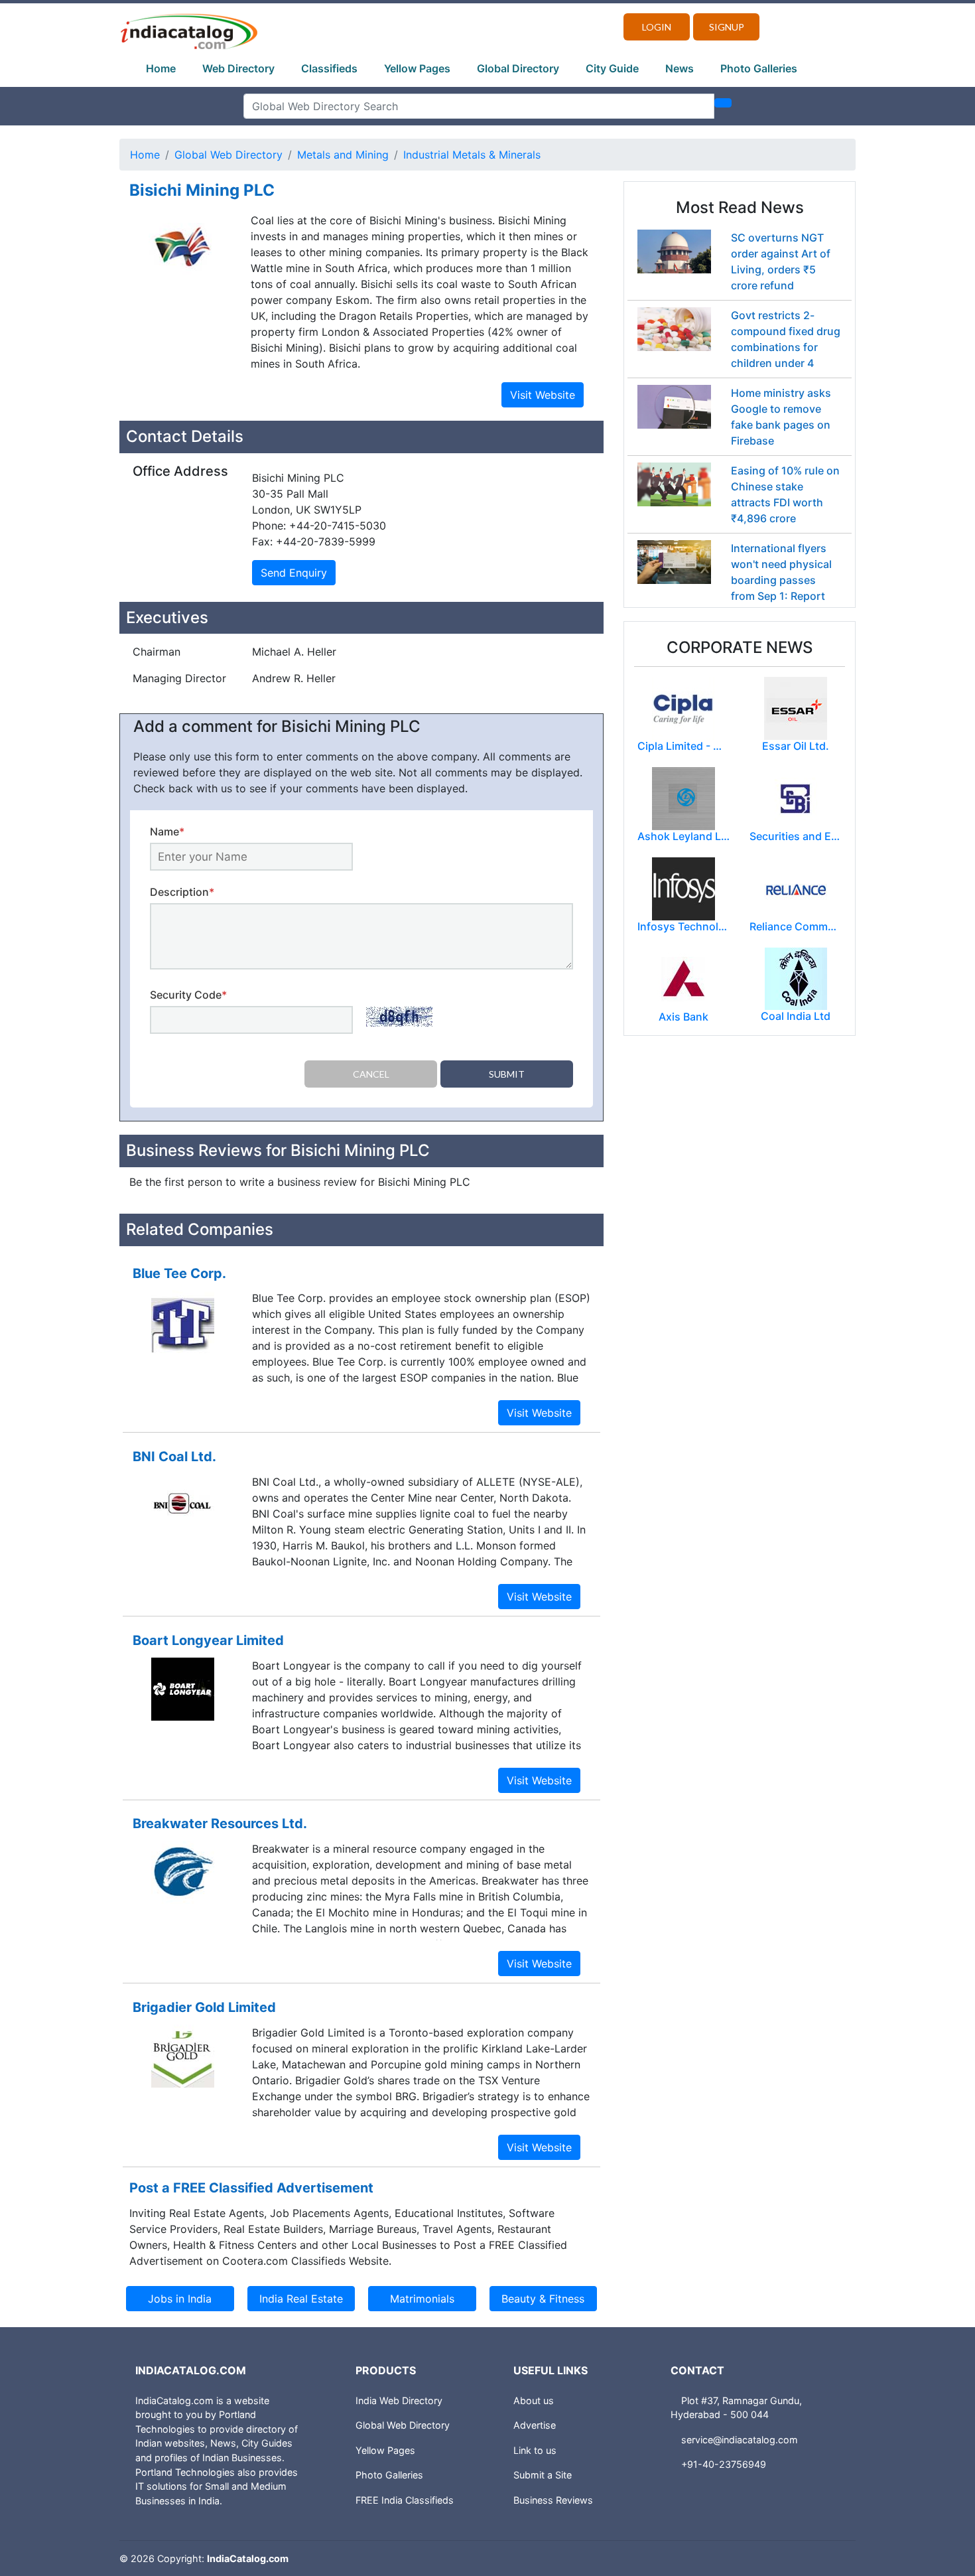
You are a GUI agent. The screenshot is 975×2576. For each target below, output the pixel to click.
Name (167, 831)
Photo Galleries (759, 68)
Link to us (535, 2450)
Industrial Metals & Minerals (472, 155)
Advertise (535, 2425)
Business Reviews (553, 2500)
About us (534, 2400)
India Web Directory (399, 2400)
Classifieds (329, 68)
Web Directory (238, 68)
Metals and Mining (343, 155)
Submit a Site (543, 2475)
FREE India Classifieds (405, 2500)
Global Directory (518, 68)
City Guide (612, 68)
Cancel (371, 1074)
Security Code (188, 995)
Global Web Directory (228, 155)
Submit (507, 1074)
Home (161, 68)
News (680, 68)
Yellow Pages (417, 68)
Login (657, 27)
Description (182, 892)
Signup (727, 27)
